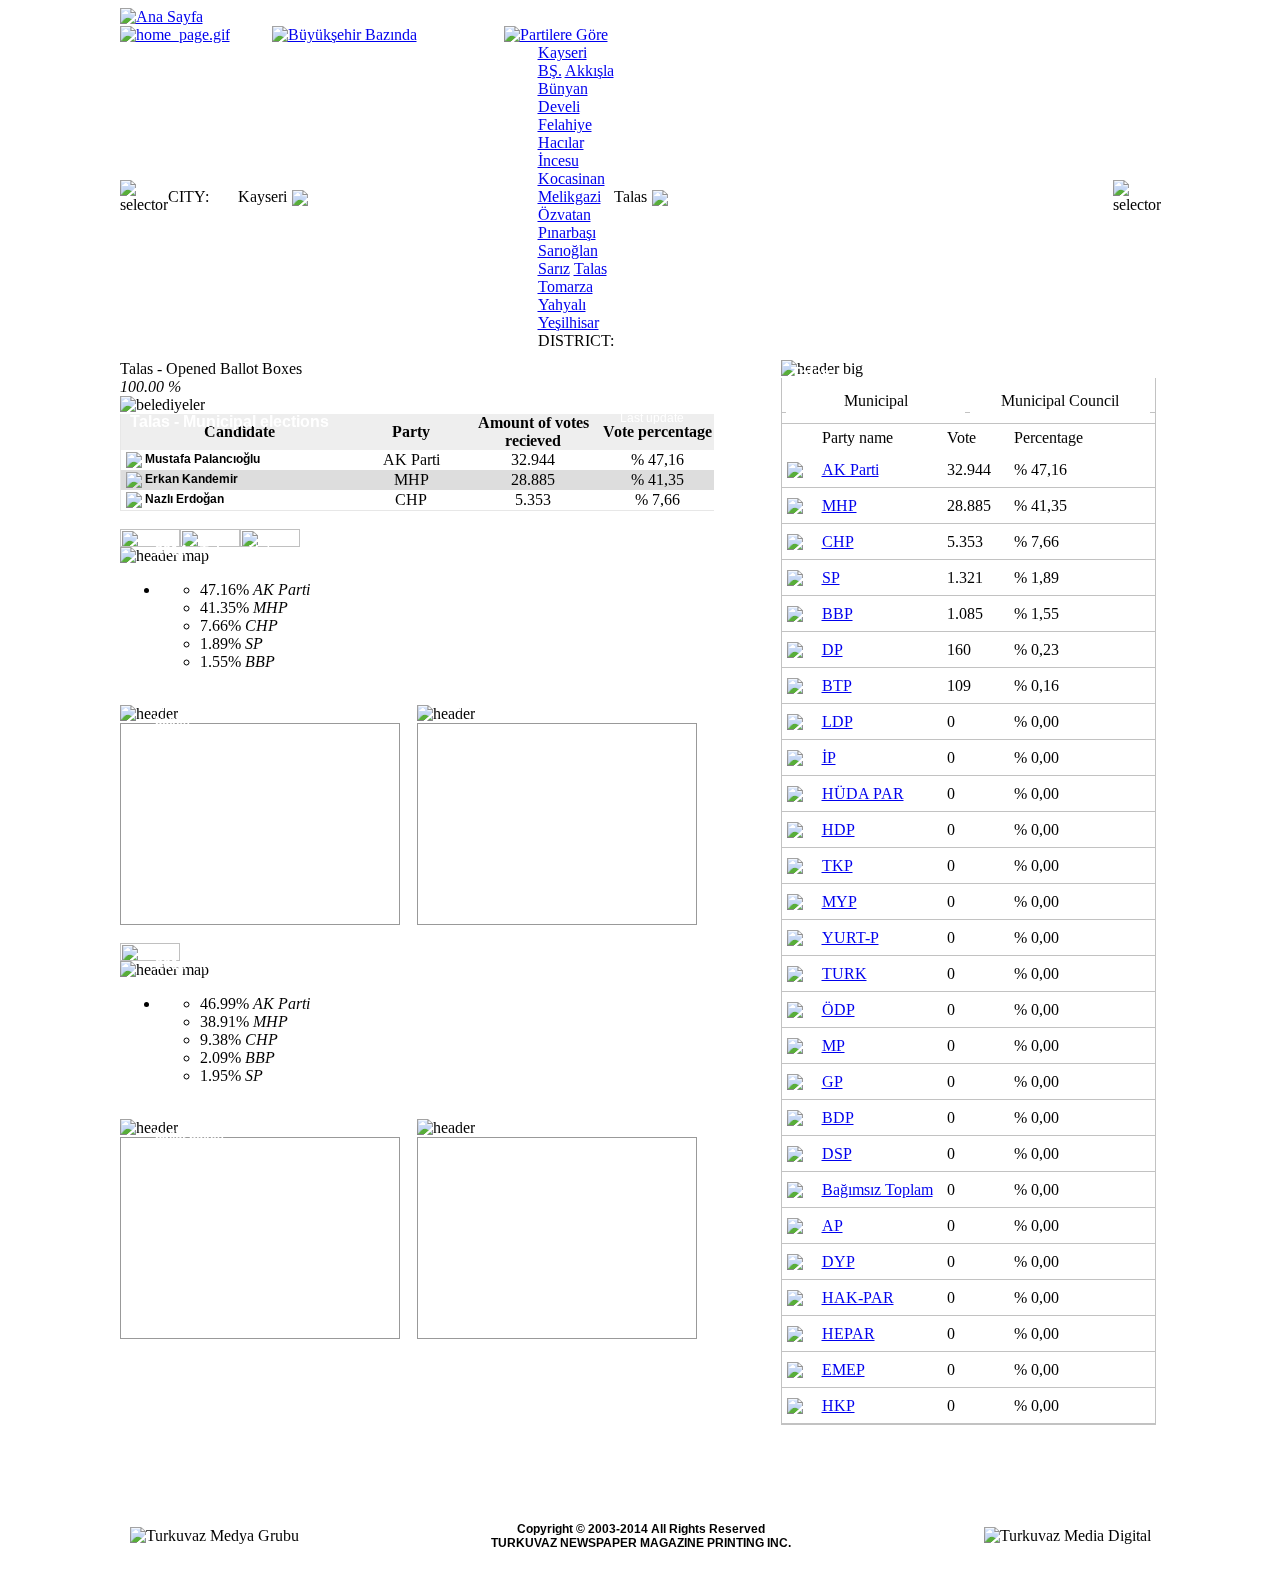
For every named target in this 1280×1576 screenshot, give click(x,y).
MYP (839, 901)
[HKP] (795, 1403)
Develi (559, 106)
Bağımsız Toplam (877, 1189)
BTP (837, 685)
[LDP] (795, 719)
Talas (590, 268)
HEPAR (848, 1333)
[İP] (795, 755)
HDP (838, 829)
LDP (837, 721)
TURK (844, 973)
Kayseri (262, 196)
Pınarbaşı (567, 232)
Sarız (554, 268)
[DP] (795, 647)
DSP (837, 1153)
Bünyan (563, 88)
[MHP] (795, 503)
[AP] (795, 1223)
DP (832, 649)
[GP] (795, 1079)
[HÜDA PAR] (795, 791)
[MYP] (795, 899)
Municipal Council (1060, 400)
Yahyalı (562, 304)
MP (833, 1045)
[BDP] (795, 1115)
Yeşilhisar (568, 322)
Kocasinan (571, 178)
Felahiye (565, 124)
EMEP (843, 1369)
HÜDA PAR (863, 793)
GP (832, 1081)
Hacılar (561, 142)
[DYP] (795, 1259)
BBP (837, 613)
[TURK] (795, 971)
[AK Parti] (795, 467)
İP (829, 757)
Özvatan (564, 214)
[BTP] (795, 683)
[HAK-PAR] (795, 1295)
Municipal (876, 400)
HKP (838, 1405)
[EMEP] (795, 1367)
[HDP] (795, 827)
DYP (838, 1261)
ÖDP (838, 1009)
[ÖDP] (795, 1007)
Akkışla (589, 70)
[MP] (795, 1043)
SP (831, 577)
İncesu (558, 160)
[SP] (795, 575)
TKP (837, 865)
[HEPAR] (795, 1331)
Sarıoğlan (568, 250)
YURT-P (850, 937)
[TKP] (795, 863)
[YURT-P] (795, 935)
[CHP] (795, 539)
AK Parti (850, 469)
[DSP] (795, 1151)
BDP (838, 1117)
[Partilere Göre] (556, 34)
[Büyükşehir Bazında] (344, 34)
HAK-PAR (858, 1297)
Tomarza (565, 286)
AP (832, 1225)
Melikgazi (569, 196)
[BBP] (795, 611)
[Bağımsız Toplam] (795, 1187)
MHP (839, 505)
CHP (838, 541)
